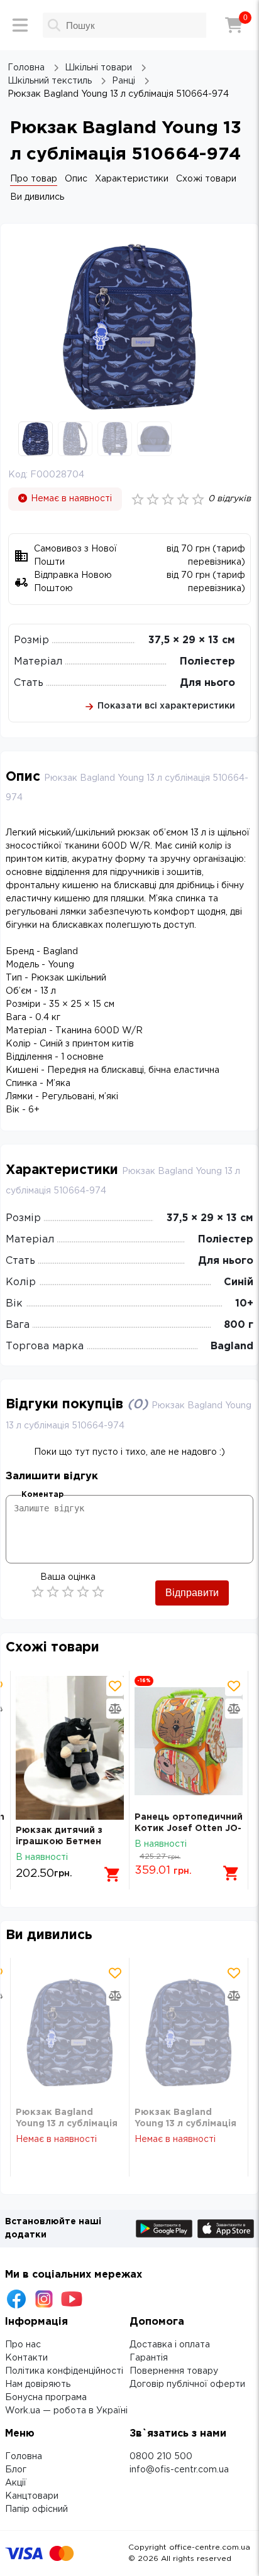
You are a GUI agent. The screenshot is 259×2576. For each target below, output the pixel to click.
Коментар (42, 1495)
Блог (16, 2470)
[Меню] (20, 25)
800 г (239, 1325)
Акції (16, 2483)
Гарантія (149, 2358)
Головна (24, 2457)
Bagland (232, 1346)
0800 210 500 (161, 2457)
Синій (239, 1282)
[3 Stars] (68, 1592)
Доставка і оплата (170, 2345)
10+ (244, 1304)
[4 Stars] (83, 1592)
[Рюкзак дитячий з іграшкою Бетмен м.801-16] (70, 1748)
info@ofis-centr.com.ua (179, 2470)
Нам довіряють (38, 2384)
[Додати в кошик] (113, 1874)
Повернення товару (174, 2371)
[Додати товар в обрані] (115, 1686)
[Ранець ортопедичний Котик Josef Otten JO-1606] (189, 1741)
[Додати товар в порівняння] (115, 1709)
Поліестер (207, 662)
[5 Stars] (98, 1592)
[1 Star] (38, 1592)
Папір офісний (36, 2509)
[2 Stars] (53, 1592)
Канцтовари (32, 2496)
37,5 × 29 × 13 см (192, 640)
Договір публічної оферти (187, 2384)
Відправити (192, 1593)
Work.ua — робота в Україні (66, 2411)
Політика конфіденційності (64, 2371)
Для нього (207, 683)
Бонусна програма (46, 2398)
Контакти (26, 2358)
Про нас (23, 2345)
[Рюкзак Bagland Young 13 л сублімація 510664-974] (70, 2032)
